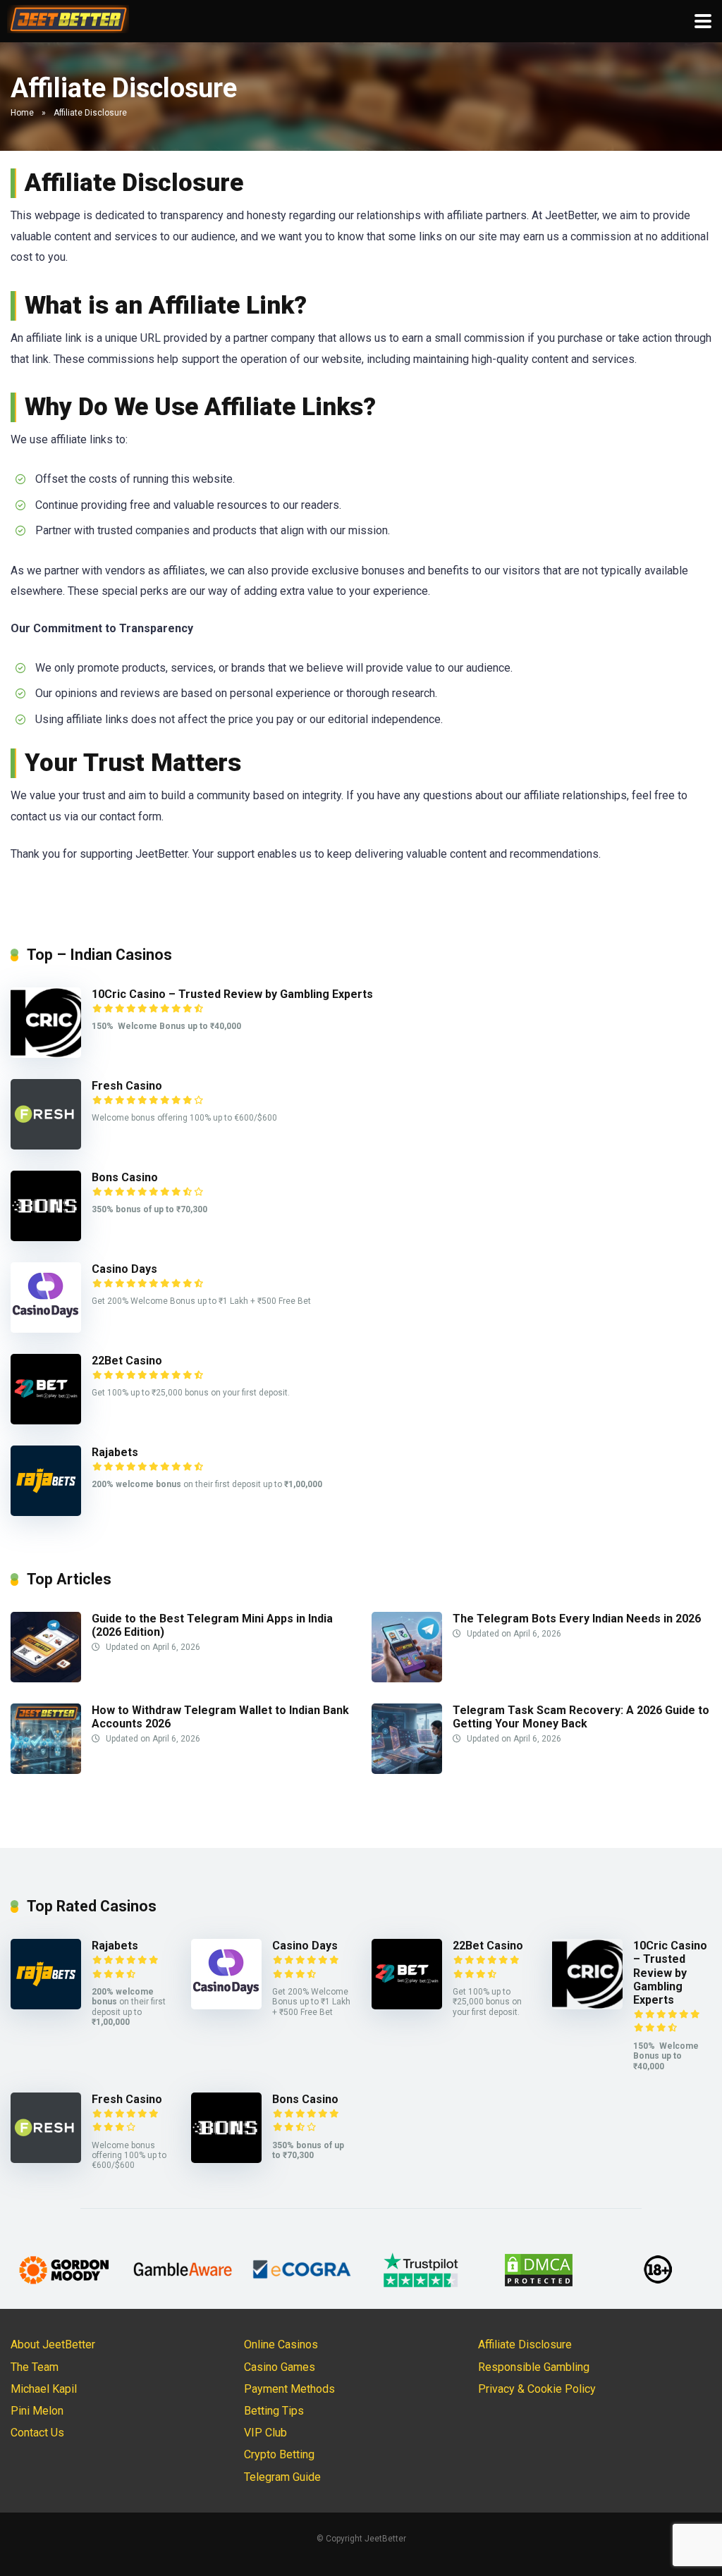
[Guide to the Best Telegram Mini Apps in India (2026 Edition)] (46, 1678)
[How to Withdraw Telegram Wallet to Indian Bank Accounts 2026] (46, 1770)
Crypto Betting (279, 2454)
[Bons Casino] (46, 1237)
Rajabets (115, 1452)
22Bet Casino (127, 1361)
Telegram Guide (282, 2477)
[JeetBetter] (68, 17)
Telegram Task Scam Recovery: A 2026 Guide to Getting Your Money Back (581, 1717)
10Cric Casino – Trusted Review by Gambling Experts (232, 994)
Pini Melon (37, 2411)
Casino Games (280, 2367)
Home (22, 113)
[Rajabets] (46, 1512)
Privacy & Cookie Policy (537, 2389)
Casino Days (124, 1269)
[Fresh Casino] (46, 1146)
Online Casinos (281, 2344)
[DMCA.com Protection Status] (539, 2269)
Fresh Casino (127, 1086)
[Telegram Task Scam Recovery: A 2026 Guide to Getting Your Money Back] (407, 1770)
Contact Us (37, 2433)
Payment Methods (289, 2389)
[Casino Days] (46, 1329)
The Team (35, 2367)
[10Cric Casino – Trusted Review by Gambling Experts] (46, 1054)
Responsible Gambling (534, 2367)
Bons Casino (125, 1177)
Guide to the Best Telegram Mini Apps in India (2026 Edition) (212, 1625)
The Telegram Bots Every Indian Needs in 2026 (577, 1619)
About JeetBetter (53, 2344)
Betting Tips (274, 2411)
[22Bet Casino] (46, 1421)
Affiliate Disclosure (525, 2344)
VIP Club (265, 2433)
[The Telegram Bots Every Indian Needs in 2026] (407, 1678)
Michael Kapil (44, 2389)
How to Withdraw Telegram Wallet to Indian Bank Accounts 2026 (220, 1717)
